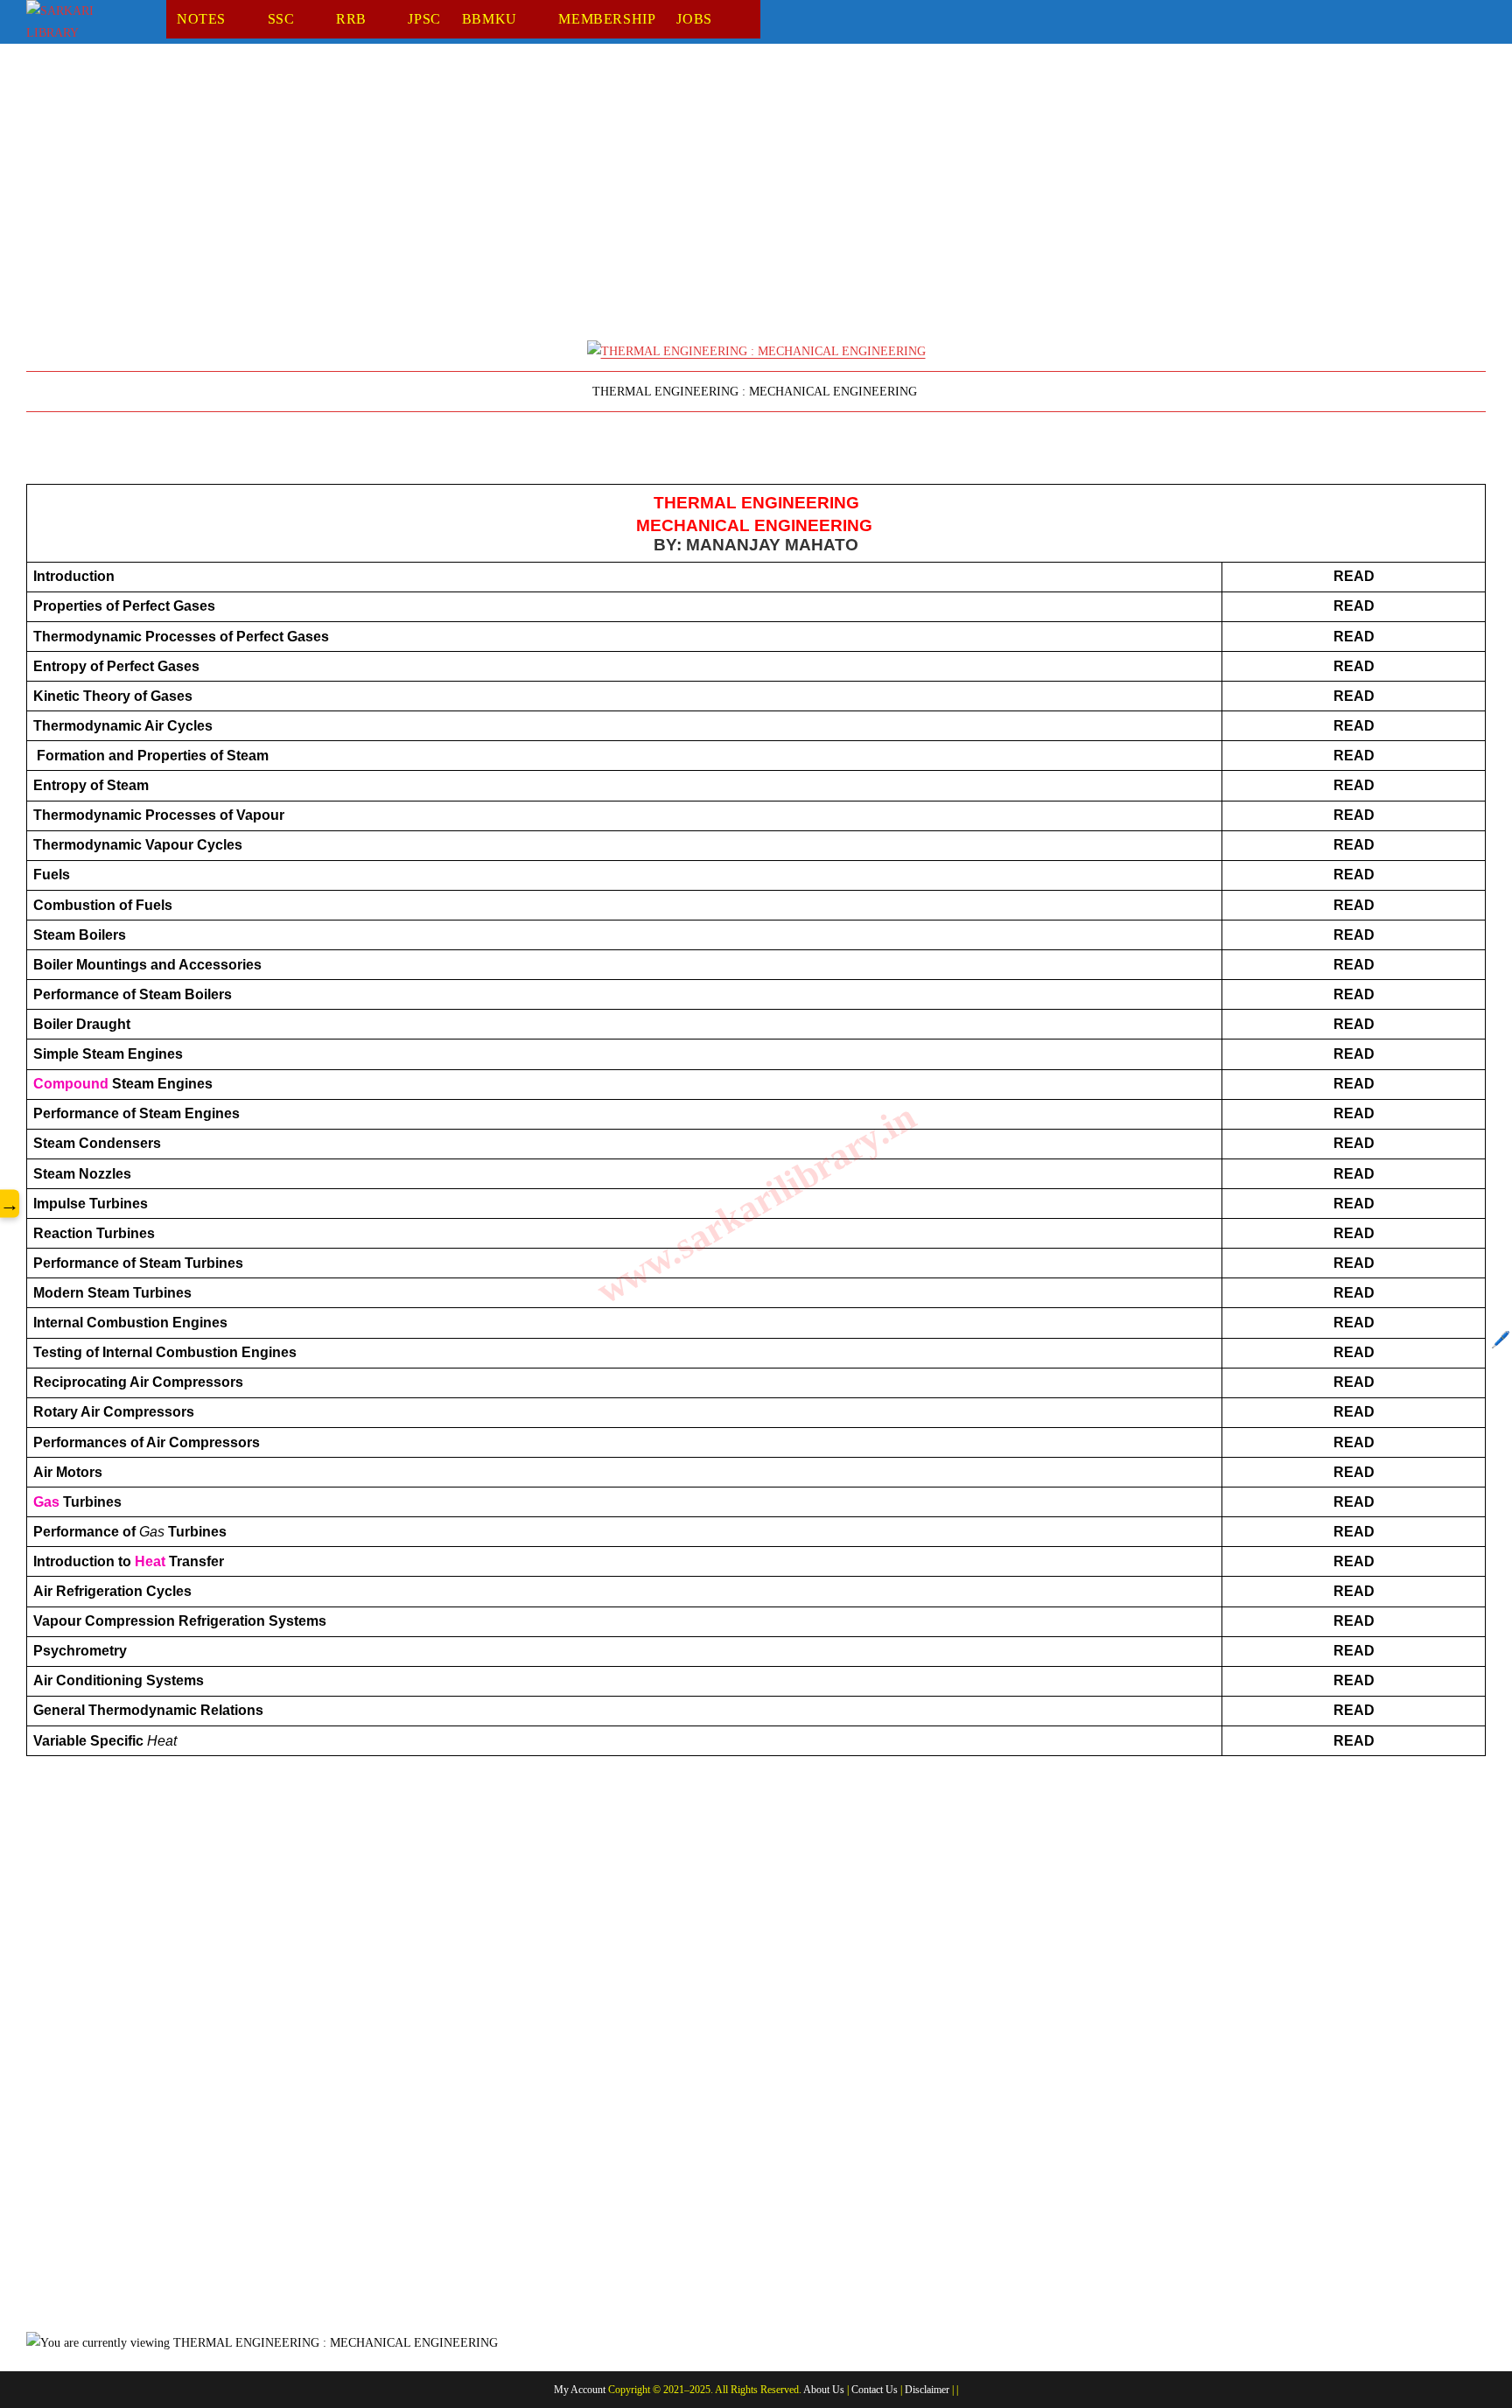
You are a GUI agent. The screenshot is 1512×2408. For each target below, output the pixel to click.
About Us (824, 2390)
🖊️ (1501, 1340)
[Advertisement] (551, 200)
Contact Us (875, 2390)
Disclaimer (927, 2390)
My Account (580, 2390)
